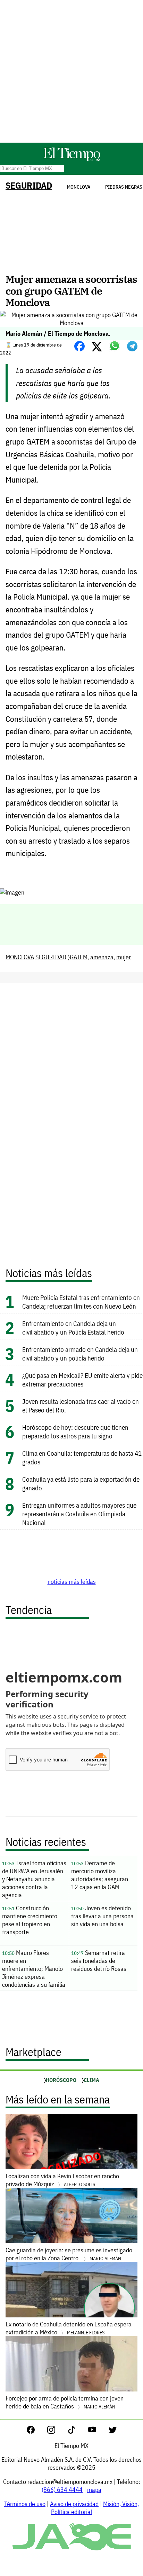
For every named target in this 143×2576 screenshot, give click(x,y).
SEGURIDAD (29, 185)
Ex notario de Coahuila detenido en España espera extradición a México (69, 2328)
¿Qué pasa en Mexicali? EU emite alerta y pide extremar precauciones (82, 1380)
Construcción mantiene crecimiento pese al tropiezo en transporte (30, 1920)
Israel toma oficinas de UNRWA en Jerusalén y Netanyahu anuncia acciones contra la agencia (34, 1879)
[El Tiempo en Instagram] (57, 2431)
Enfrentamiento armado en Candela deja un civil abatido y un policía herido (80, 1354)
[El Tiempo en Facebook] (36, 2431)
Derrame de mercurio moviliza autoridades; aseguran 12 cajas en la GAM (100, 1875)
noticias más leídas (72, 1582)
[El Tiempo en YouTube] (98, 2431)
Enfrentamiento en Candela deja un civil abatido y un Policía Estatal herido (73, 1328)
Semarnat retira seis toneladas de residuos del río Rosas (99, 1961)
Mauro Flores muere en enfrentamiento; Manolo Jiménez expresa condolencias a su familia (34, 1969)
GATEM (79, 957)
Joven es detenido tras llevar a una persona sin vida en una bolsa (102, 1916)
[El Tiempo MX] (71, 160)
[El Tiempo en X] (113, 2431)
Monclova (79, 187)
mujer (124, 957)
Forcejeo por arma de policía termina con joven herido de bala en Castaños (65, 2402)
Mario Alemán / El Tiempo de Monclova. (58, 334)
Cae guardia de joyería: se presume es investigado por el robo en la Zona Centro (69, 2254)
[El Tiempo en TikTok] (77, 2431)
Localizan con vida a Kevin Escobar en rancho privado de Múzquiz (62, 2180)
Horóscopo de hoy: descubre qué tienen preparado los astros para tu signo (75, 1431)
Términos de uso (25, 2504)
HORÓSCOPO (61, 2080)
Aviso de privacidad (74, 2504)
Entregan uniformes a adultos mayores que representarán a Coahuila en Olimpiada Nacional (79, 1514)
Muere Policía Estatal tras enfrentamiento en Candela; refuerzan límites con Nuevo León (81, 1302)
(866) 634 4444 (62, 2490)
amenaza (102, 957)
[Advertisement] (71, 71)
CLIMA (91, 2080)
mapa (94, 2490)
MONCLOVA (20, 957)
